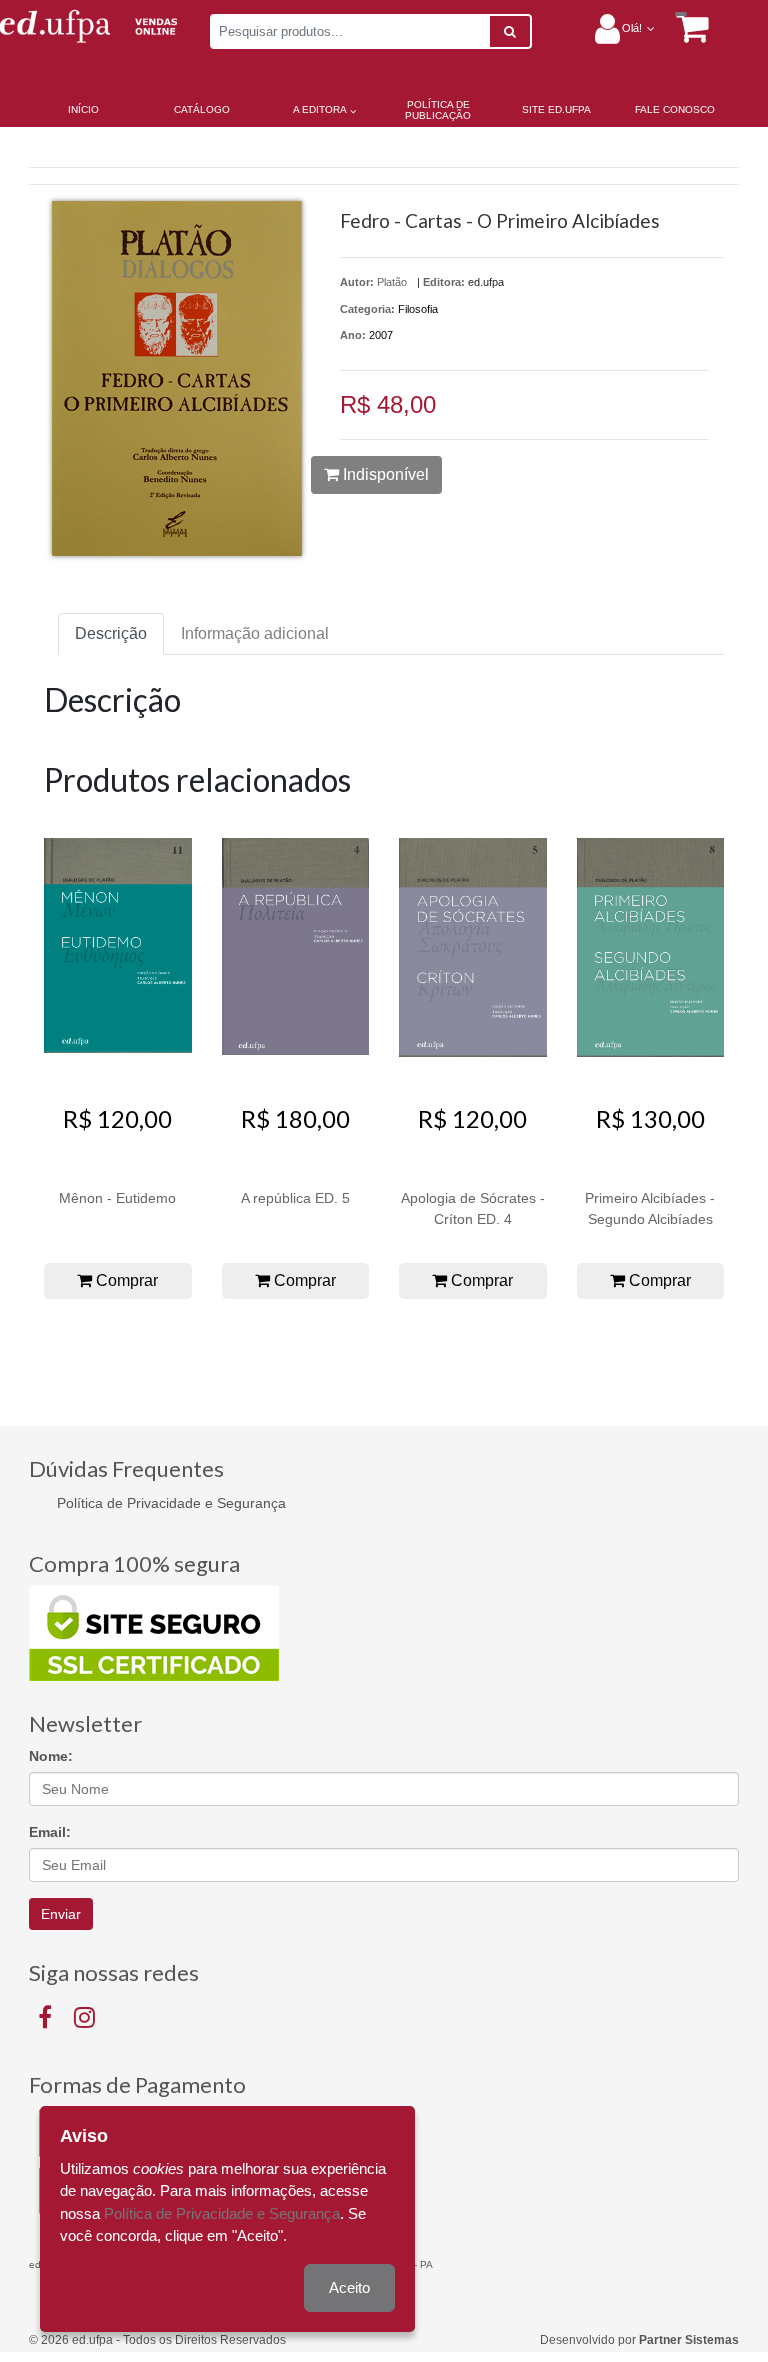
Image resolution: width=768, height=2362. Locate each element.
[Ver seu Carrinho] (682, 27)
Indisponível (384, 474)
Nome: (51, 1756)
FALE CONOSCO (675, 109)
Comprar (125, 1280)
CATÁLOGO (202, 109)
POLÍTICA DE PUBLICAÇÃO (438, 110)
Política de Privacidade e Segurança (171, 1503)
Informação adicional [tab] (255, 633)
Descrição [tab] (111, 633)
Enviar (61, 1914)
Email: (50, 1832)
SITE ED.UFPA (556, 109)
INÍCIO (83, 109)
